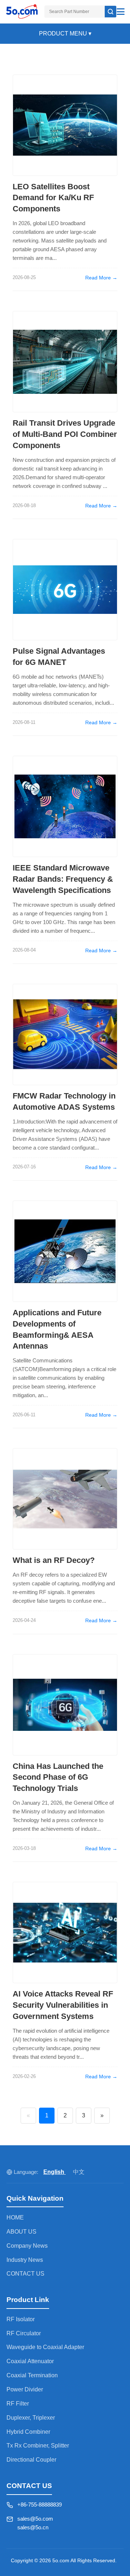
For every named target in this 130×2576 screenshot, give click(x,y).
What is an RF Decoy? (54, 1560)
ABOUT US (21, 2232)
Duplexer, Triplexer (31, 2418)
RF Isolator (21, 2319)
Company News (27, 2246)
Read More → (101, 278)
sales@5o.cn (33, 2527)
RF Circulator (24, 2333)
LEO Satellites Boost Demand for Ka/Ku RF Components (53, 198)
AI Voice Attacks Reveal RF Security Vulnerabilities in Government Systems (63, 2005)
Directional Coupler (31, 2460)
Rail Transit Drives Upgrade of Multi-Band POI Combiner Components (65, 434)
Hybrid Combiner (28, 2432)
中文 (79, 2172)
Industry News (25, 2260)
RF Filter (18, 2404)
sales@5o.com (35, 2519)
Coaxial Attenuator (30, 2361)
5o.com (61, 2560)
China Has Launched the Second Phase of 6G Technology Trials (58, 1777)
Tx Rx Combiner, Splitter (38, 2446)
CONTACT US (25, 2274)
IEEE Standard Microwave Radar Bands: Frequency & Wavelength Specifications (63, 879)
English (55, 2172)
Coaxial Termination (32, 2375)
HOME (15, 2217)
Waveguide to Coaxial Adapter (45, 2347)
